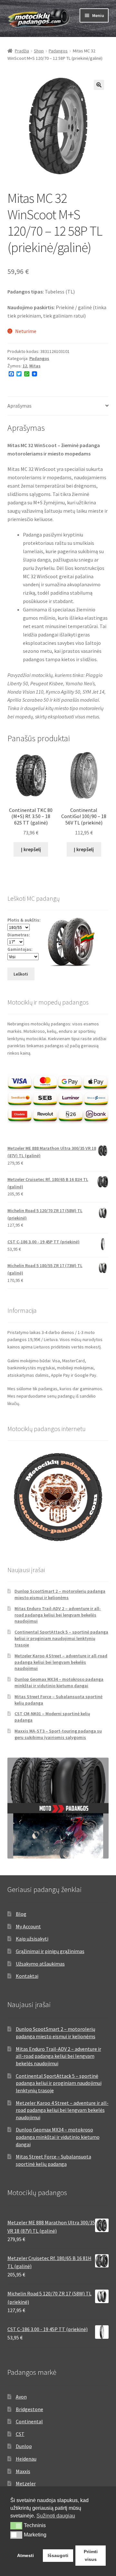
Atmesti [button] (25, 2555)
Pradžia (22, 51)
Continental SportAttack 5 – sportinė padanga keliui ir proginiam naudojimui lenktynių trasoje (61, 1638)
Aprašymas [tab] (19, 406)
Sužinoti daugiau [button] (56, 2516)
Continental (29, 2421)
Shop (39, 51)
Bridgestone (29, 2409)
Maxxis (23, 2471)
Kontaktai (27, 1976)
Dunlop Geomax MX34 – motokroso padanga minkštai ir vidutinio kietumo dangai (59, 1682)
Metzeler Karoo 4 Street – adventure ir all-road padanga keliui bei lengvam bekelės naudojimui (61, 1662)
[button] (99, 85)
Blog (21, 1914)
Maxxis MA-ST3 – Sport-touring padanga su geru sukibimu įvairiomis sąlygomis (58, 1734)
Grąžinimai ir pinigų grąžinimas (50, 1951)
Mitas (35, 366)
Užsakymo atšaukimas (40, 1964)
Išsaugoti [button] (58, 2555)
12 (25, 366)
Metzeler (26, 2483)
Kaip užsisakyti (32, 1939)
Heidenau (26, 2459)
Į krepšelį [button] (31, 849)
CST (20, 2434)
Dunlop (24, 2446)
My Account (28, 1926)
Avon (21, 2397)
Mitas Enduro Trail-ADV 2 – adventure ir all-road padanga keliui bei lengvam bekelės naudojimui (58, 1615)
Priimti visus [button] (91, 2555)
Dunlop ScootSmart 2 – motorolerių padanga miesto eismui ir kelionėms (60, 1594)
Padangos (58, 51)
